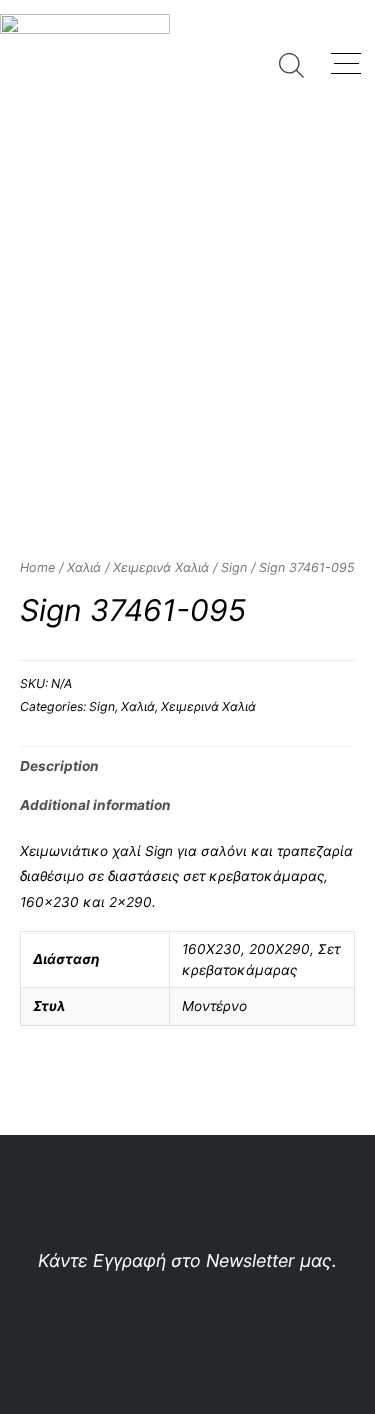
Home (37, 567)
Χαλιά (84, 567)
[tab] (187, 766)
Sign (234, 567)
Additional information (95, 805)
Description (59, 766)
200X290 (279, 949)
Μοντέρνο (214, 1006)
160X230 (211, 949)
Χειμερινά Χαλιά (161, 567)
